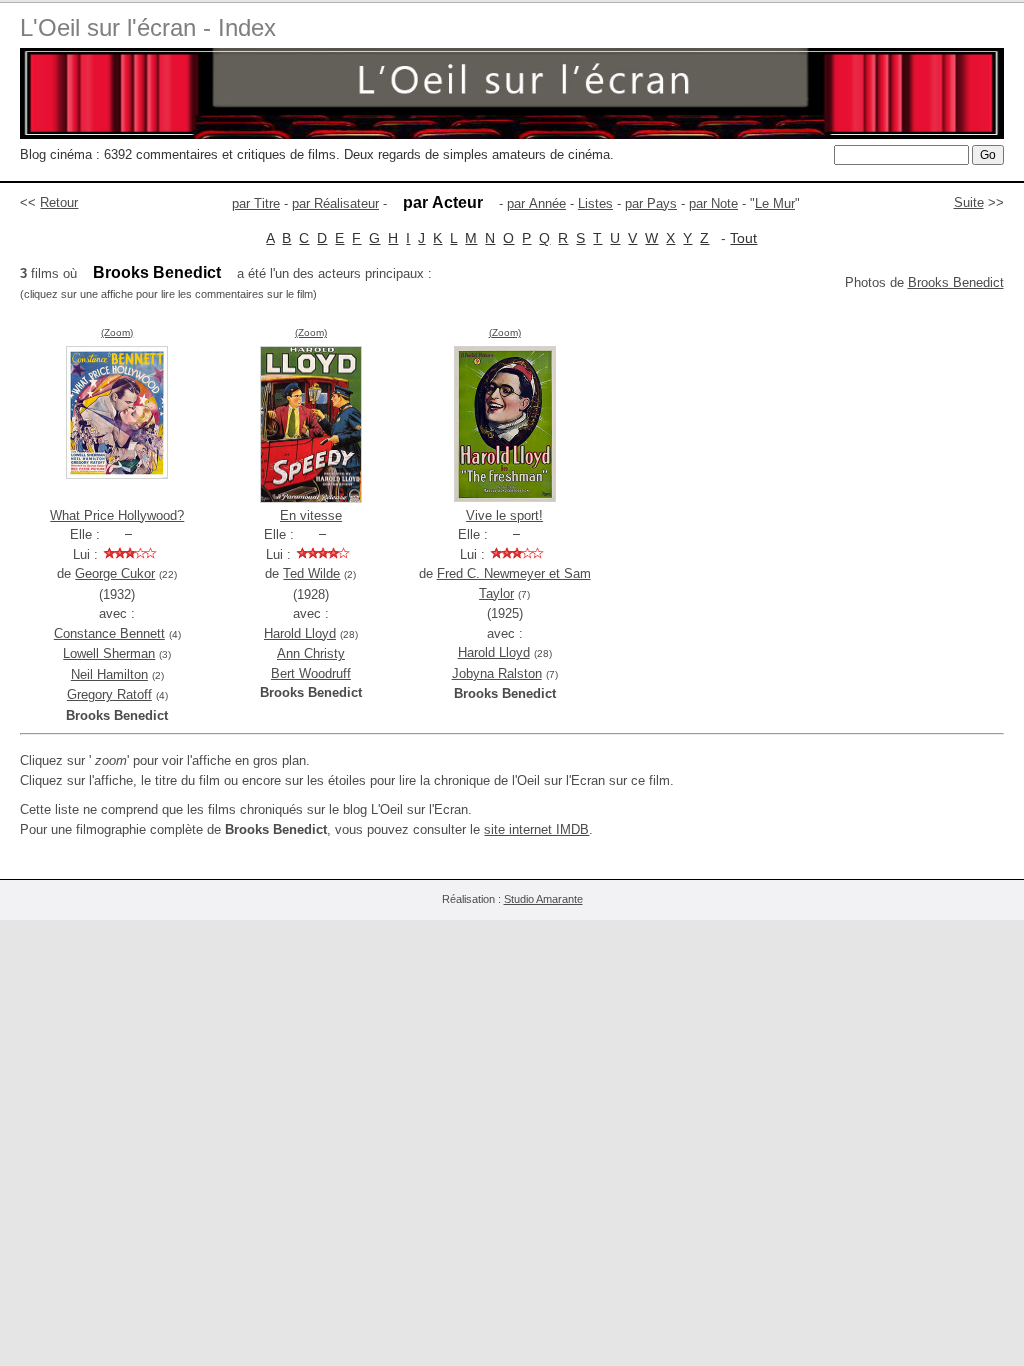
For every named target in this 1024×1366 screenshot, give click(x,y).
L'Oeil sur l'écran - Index (148, 27)
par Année (536, 203)
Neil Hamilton (109, 674)
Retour (59, 202)
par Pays (651, 203)
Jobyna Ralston (497, 673)
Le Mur (775, 203)
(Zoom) (117, 332)
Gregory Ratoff (109, 694)
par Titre (256, 203)
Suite (969, 202)
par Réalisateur (335, 203)
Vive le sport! (504, 515)
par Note (713, 203)
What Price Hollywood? (117, 515)
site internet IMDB (536, 829)
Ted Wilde (311, 573)
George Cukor (115, 573)
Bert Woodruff (311, 673)
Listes (595, 203)
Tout (743, 238)
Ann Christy (311, 653)
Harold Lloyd (300, 633)
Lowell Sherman (109, 653)
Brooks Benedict (956, 282)
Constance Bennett (109, 633)
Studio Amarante (543, 899)
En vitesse (311, 515)
